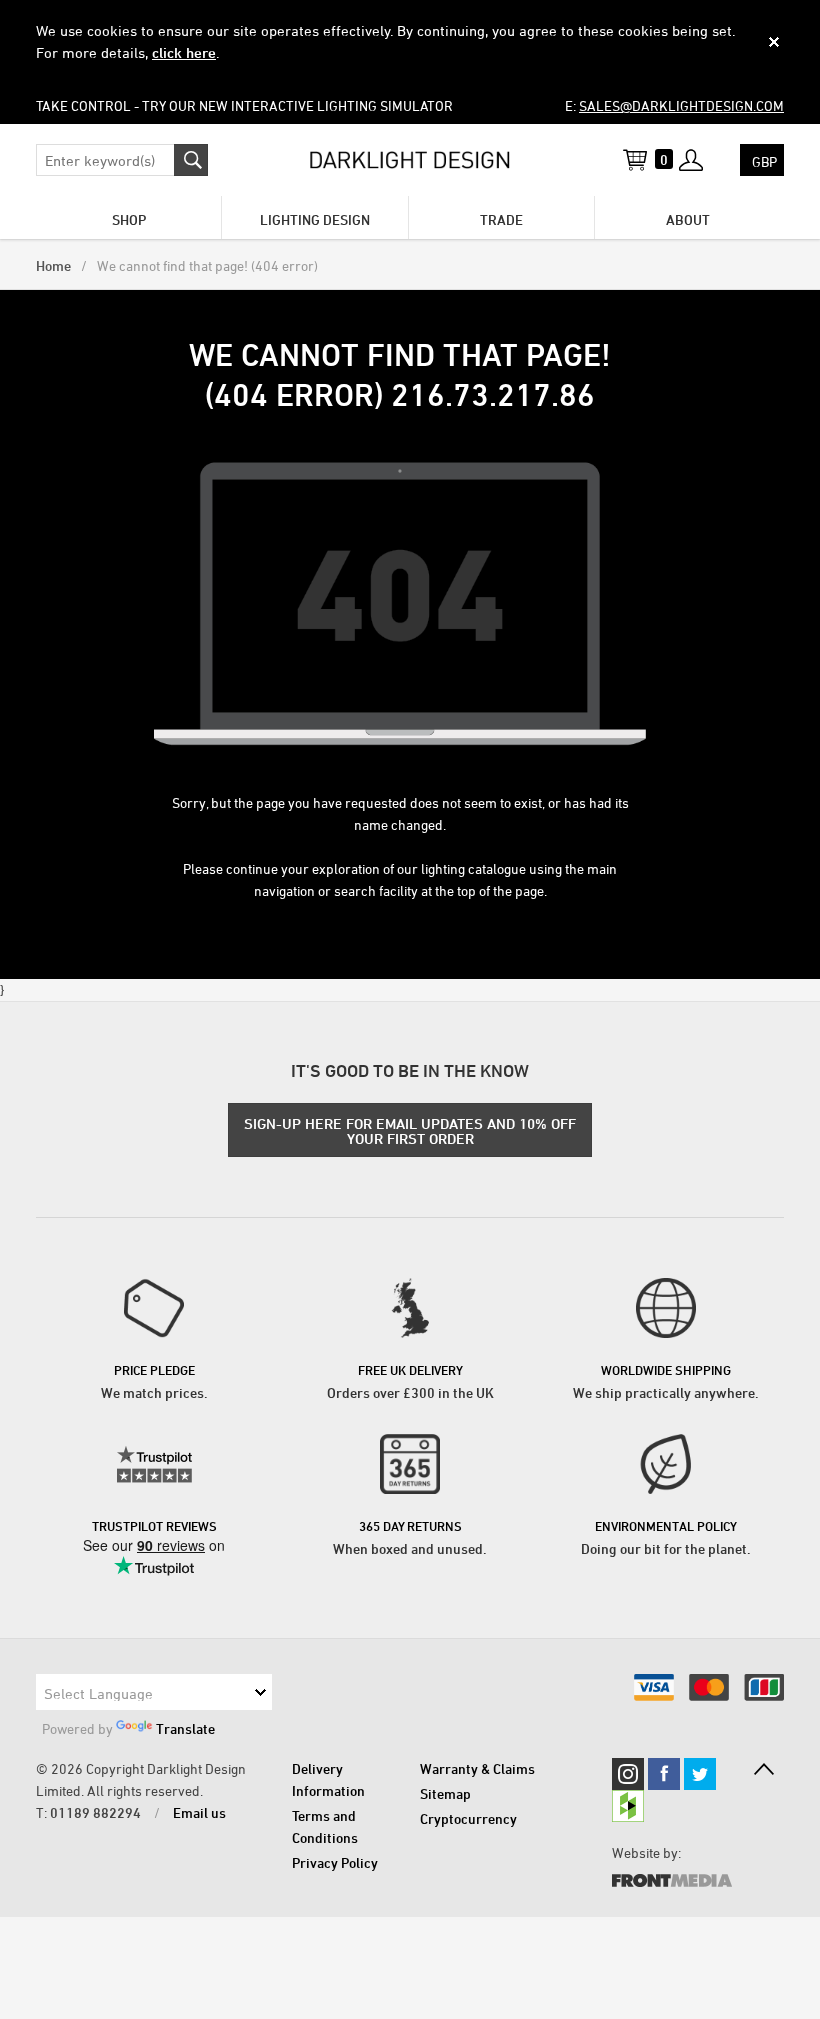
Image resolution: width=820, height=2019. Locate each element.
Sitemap (445, 1793)
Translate (185, 1728)
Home (53, 265)
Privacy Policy (335, 1862)
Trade (501, 219)
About (688, 219)
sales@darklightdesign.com (681, 105)
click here (184, 52)
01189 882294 (95, 1812)
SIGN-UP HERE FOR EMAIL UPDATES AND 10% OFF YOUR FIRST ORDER (410, 1131)
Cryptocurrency (468, 1818)
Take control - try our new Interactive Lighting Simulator (244, 105)
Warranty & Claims (477, 1768)
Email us (199, 1812)
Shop (129, 219)
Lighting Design (315, 219)
